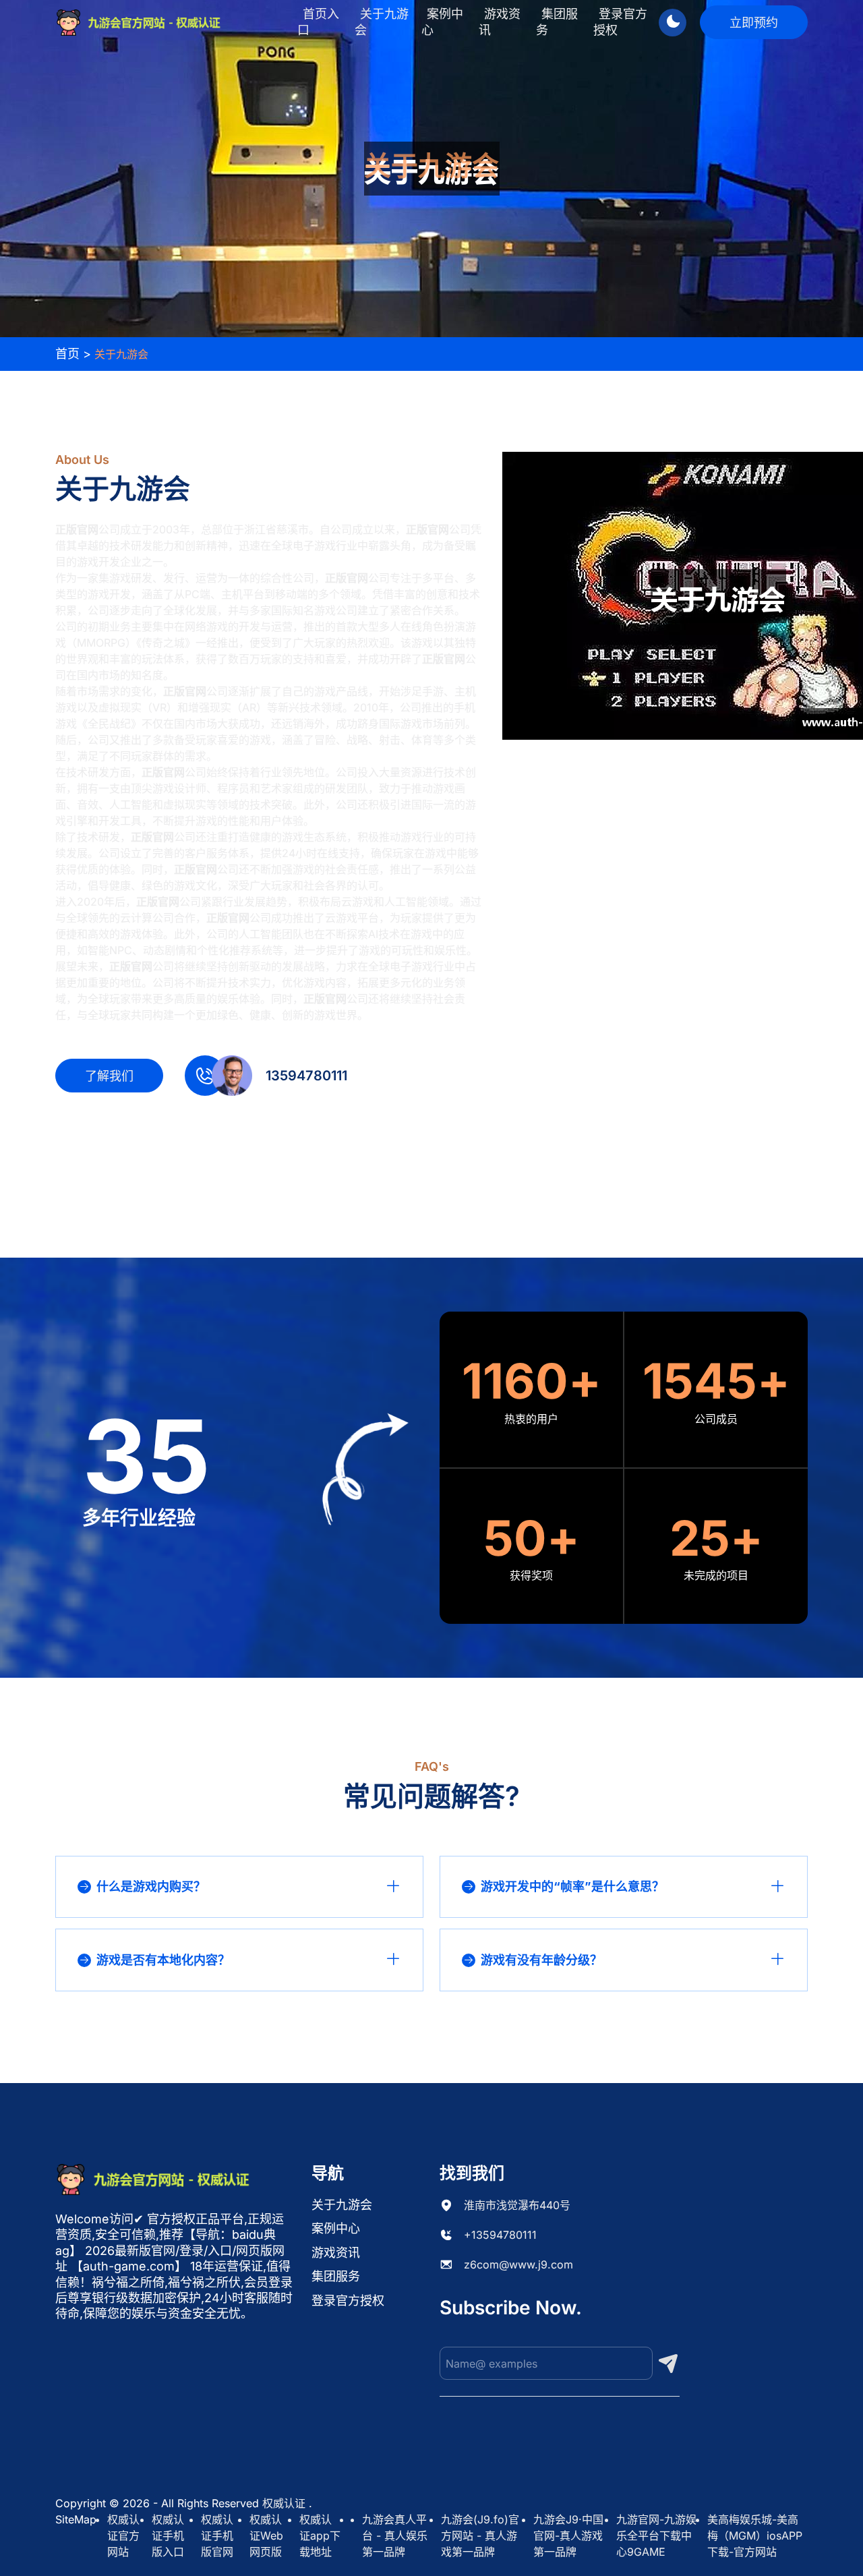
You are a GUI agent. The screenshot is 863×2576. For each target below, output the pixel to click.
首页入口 (318, 22)
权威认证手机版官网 (217, 2536)
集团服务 (557, 22)
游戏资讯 (500, 22)
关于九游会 (382, 22)
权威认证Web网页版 (266, 2536)
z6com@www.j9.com (518, 2264)
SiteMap (76, 2519)
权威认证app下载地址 (320, 2536)
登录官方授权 (620, 22)
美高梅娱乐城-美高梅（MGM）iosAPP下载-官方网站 (755, 2536)
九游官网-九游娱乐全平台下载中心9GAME (656, 2536)
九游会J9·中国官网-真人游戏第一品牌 (568, 2536)
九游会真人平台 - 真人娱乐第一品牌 (395, 2536)
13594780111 (306, 1076)
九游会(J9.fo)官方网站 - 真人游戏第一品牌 (480, 2536)
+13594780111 (500, 2235)
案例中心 (442, 22)
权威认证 (284, 2503)
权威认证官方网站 (123, 2536)
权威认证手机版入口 (168, 2536)
